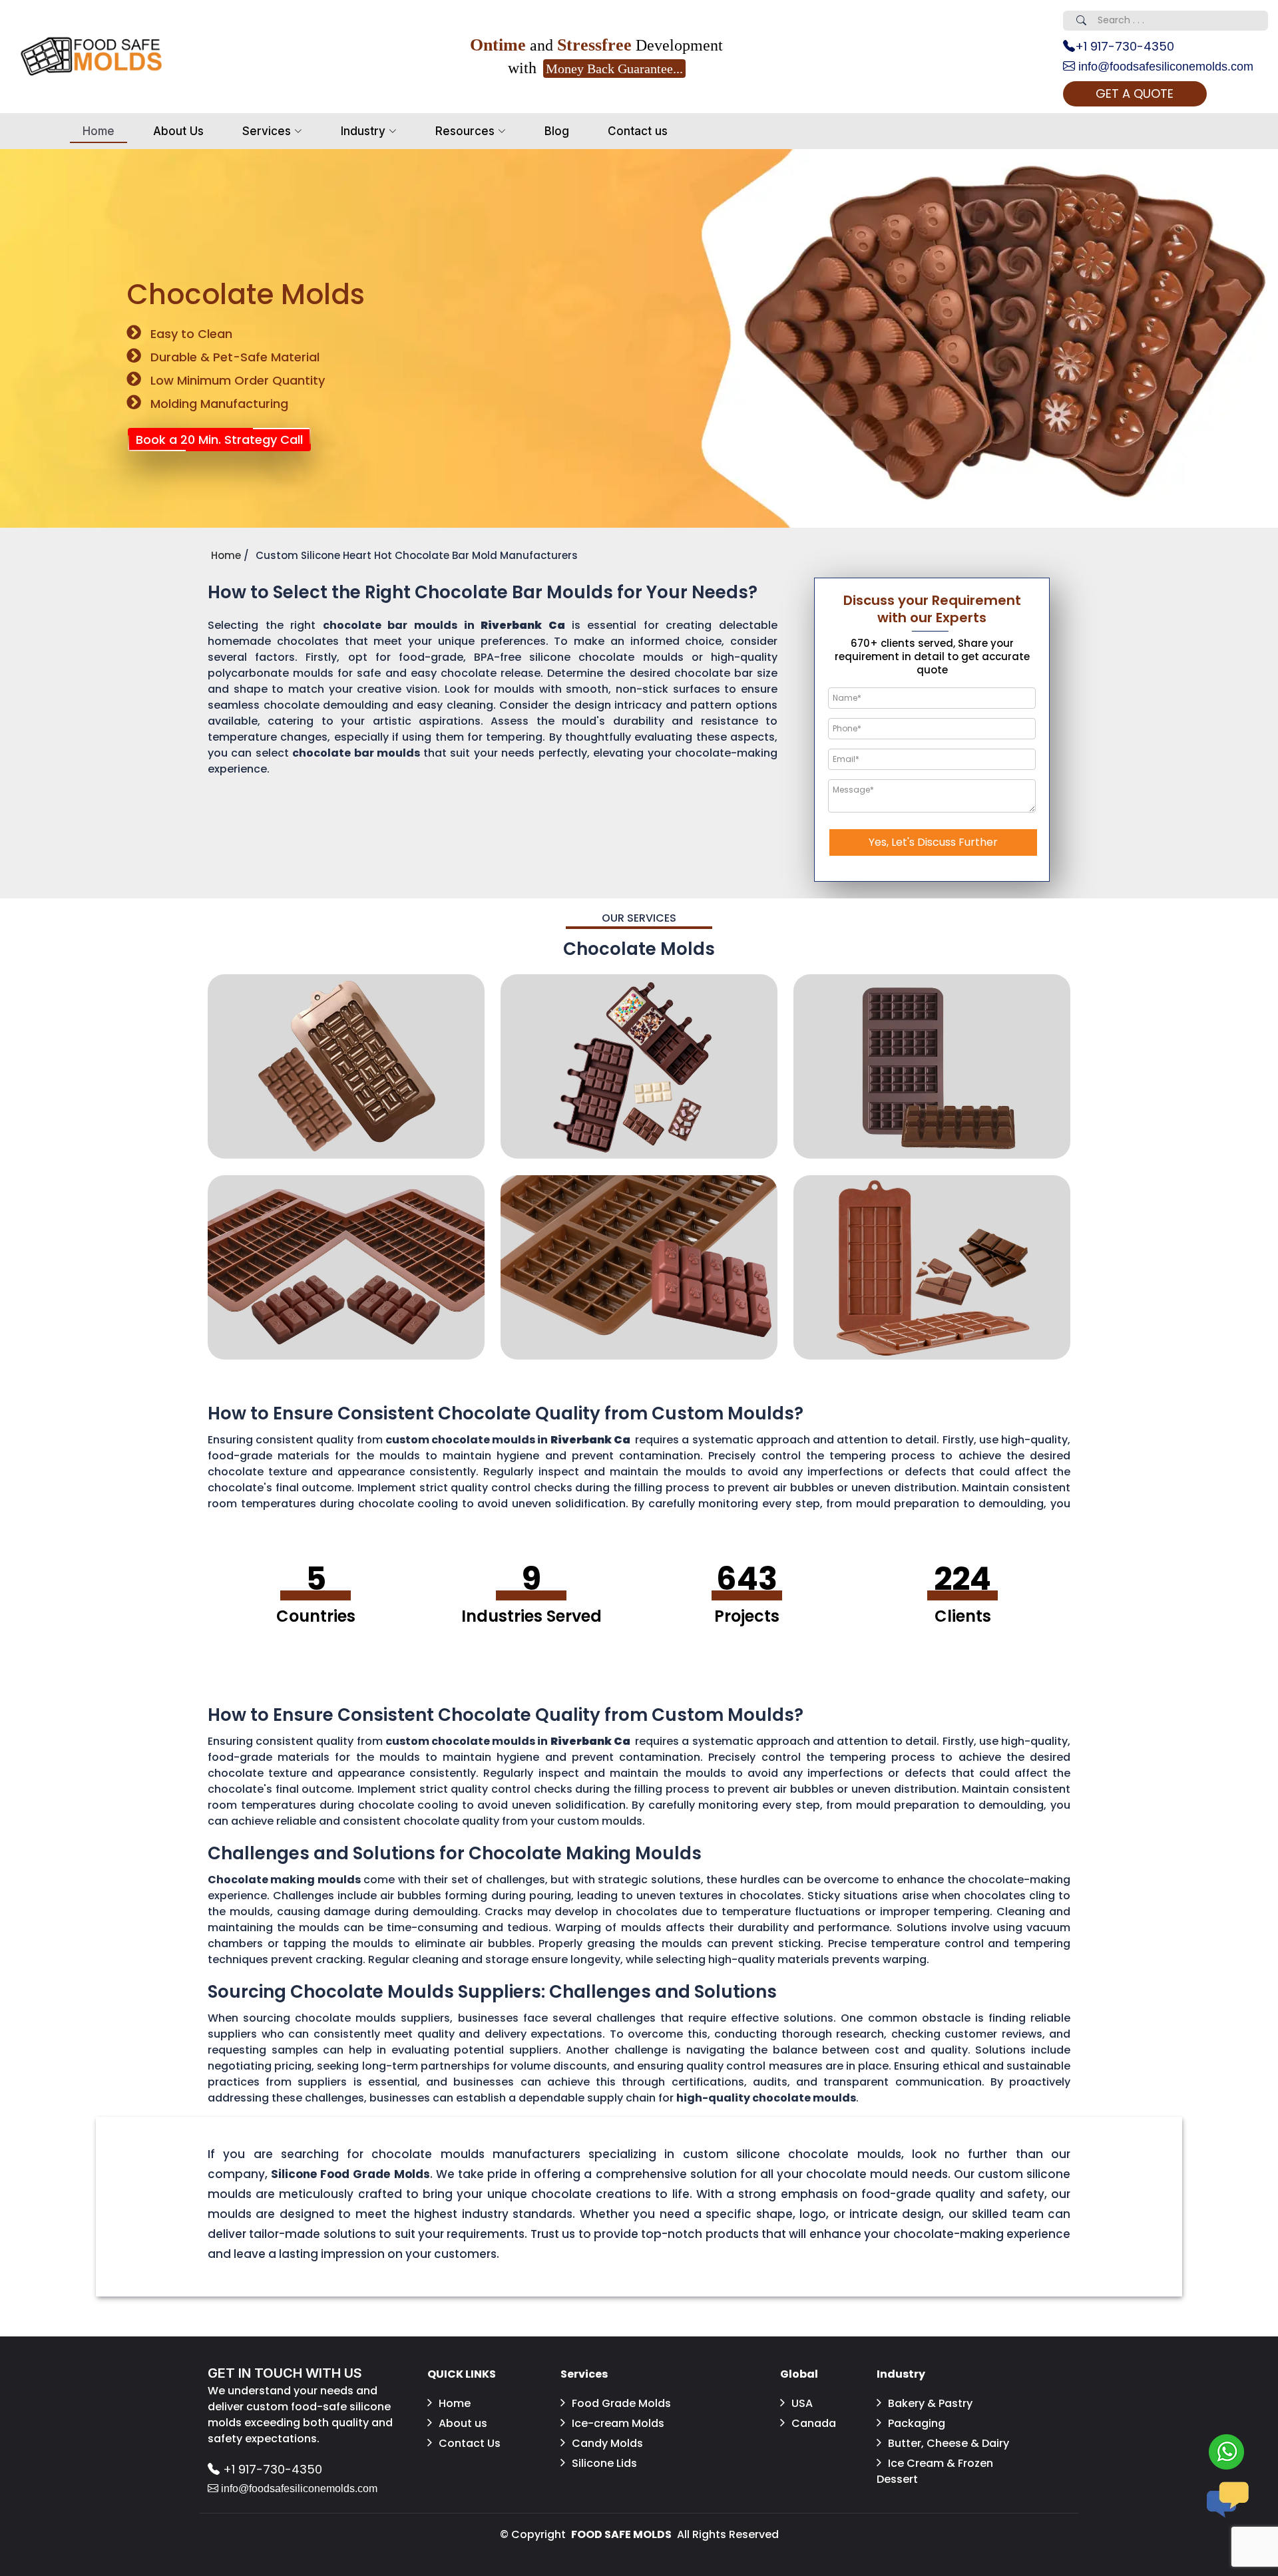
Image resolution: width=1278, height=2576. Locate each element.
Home (99, 131)
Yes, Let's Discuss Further (933, 842)
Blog (557, 131)
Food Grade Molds (621, 2403)
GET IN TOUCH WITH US (285, 2373)
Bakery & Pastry (930, 2403)
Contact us (638, 131)
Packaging (917, 2423)
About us (463, 2423)
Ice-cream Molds (618, 2423)
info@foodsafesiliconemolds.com (1164, 67)
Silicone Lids (604, 2463)
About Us (178, 131)
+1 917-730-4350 (1125, 46)
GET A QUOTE (1135, 93)
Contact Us (470, 2443)
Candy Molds (607, 2443)
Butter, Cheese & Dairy (949, 2443)
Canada (814, 2423)
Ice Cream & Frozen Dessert (935, 2471)
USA (802, 2403)
